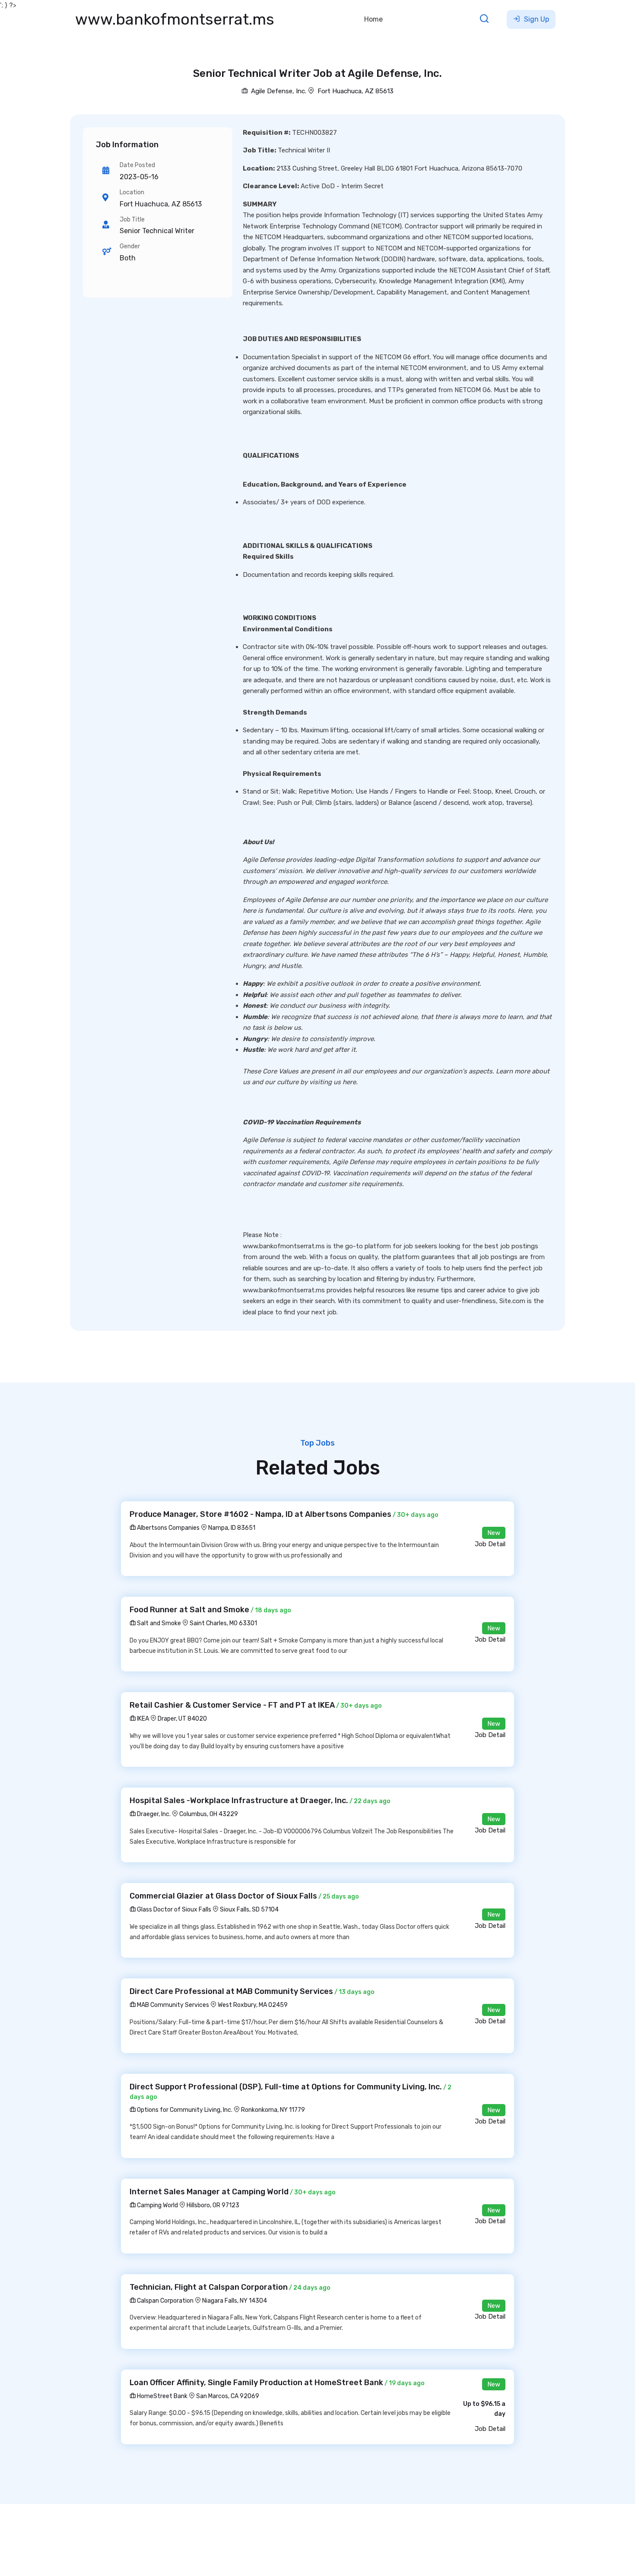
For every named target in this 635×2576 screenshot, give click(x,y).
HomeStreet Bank (162, 2396)
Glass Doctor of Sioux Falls (173, 1910)
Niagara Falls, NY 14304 (235, 2301)
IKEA (142, 1719)
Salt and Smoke (158, 1623)
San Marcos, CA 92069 (228, 2396)
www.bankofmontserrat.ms (175, 19)
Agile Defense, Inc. (278, 91)
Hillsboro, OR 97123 (213, 2205)
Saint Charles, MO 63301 (223, 1623)
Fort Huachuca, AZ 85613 (356, 91)
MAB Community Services (172, 2005)
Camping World (157, 2205)
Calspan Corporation (165, 2301)
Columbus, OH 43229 (209, 1814)
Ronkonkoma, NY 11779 (273, 2110)
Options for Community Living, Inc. (184, 2110)
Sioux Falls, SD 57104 (249, 1910)
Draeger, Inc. (153, 1814)
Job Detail (490, 1544)
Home (373, 19)
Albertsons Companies (168, 1528)
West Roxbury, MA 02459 (253, 2005)
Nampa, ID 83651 (232, 1528)
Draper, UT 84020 (182, 1719)
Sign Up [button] (536, 19)
